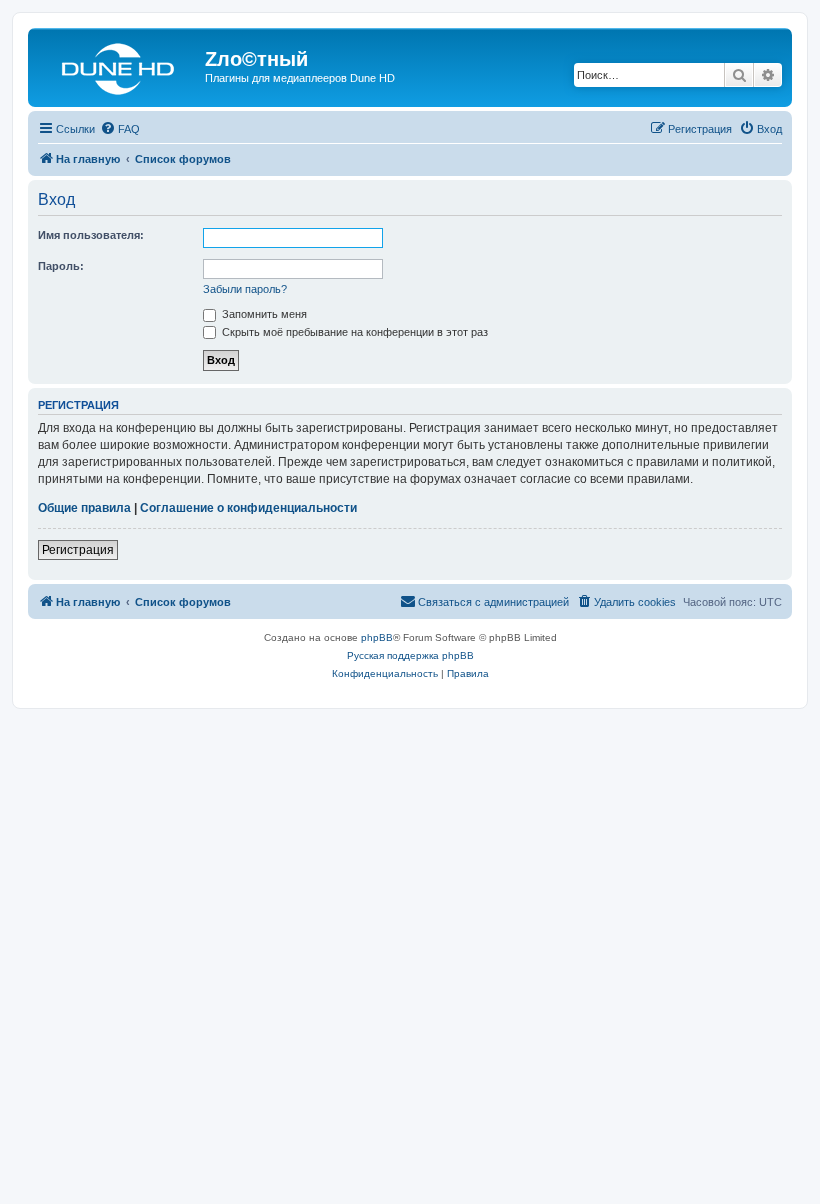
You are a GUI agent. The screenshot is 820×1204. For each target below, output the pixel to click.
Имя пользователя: (91, 235)
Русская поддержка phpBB (410, 655)
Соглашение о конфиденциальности (248, 508)
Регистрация (78, 550)
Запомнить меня (263, 314)
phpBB (377, 637)
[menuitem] (120, 129)
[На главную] (119, 65)
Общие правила (84, 508)
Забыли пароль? (245, 289)
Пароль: (61, 266)
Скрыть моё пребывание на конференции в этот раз (353, 332)
